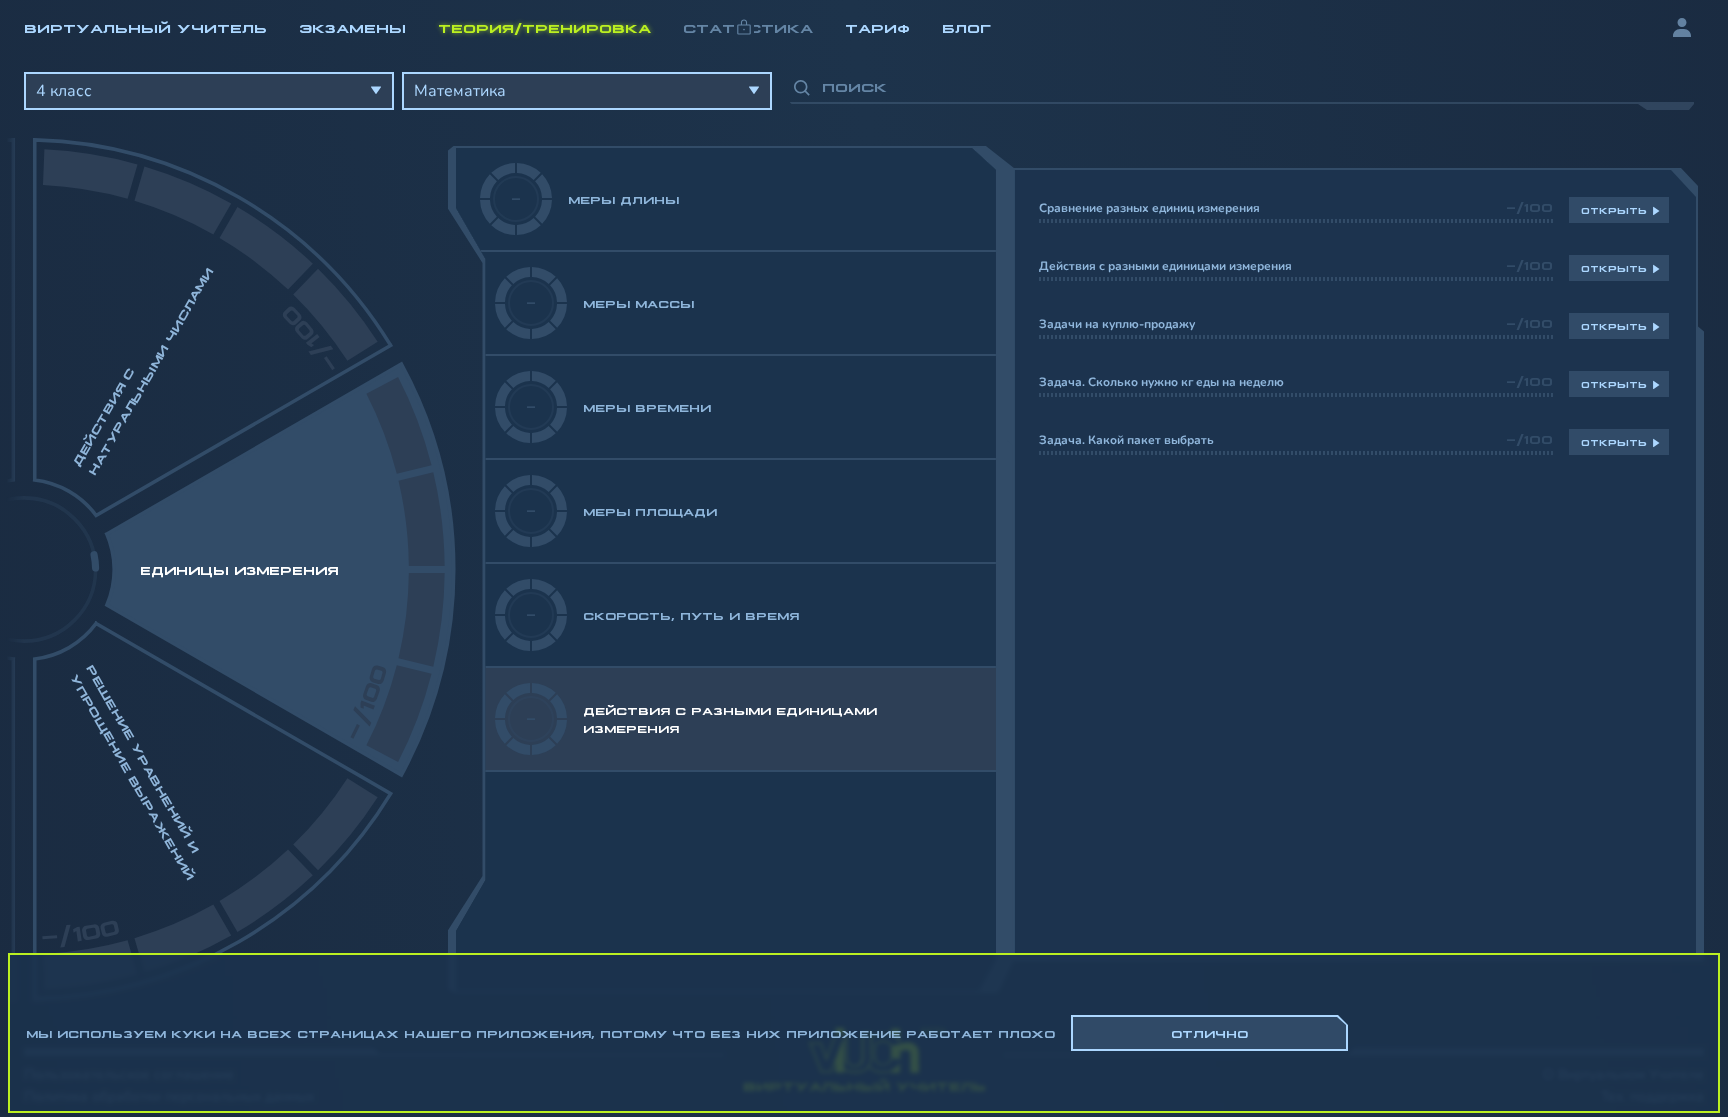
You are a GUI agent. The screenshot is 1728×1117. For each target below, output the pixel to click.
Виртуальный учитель (145, 27)
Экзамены (352, 27)
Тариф (877, 27)
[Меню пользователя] (1687, 28)
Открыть (1614, 210)
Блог (966, 27)
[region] (864, 528)
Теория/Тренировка (544, 27)
